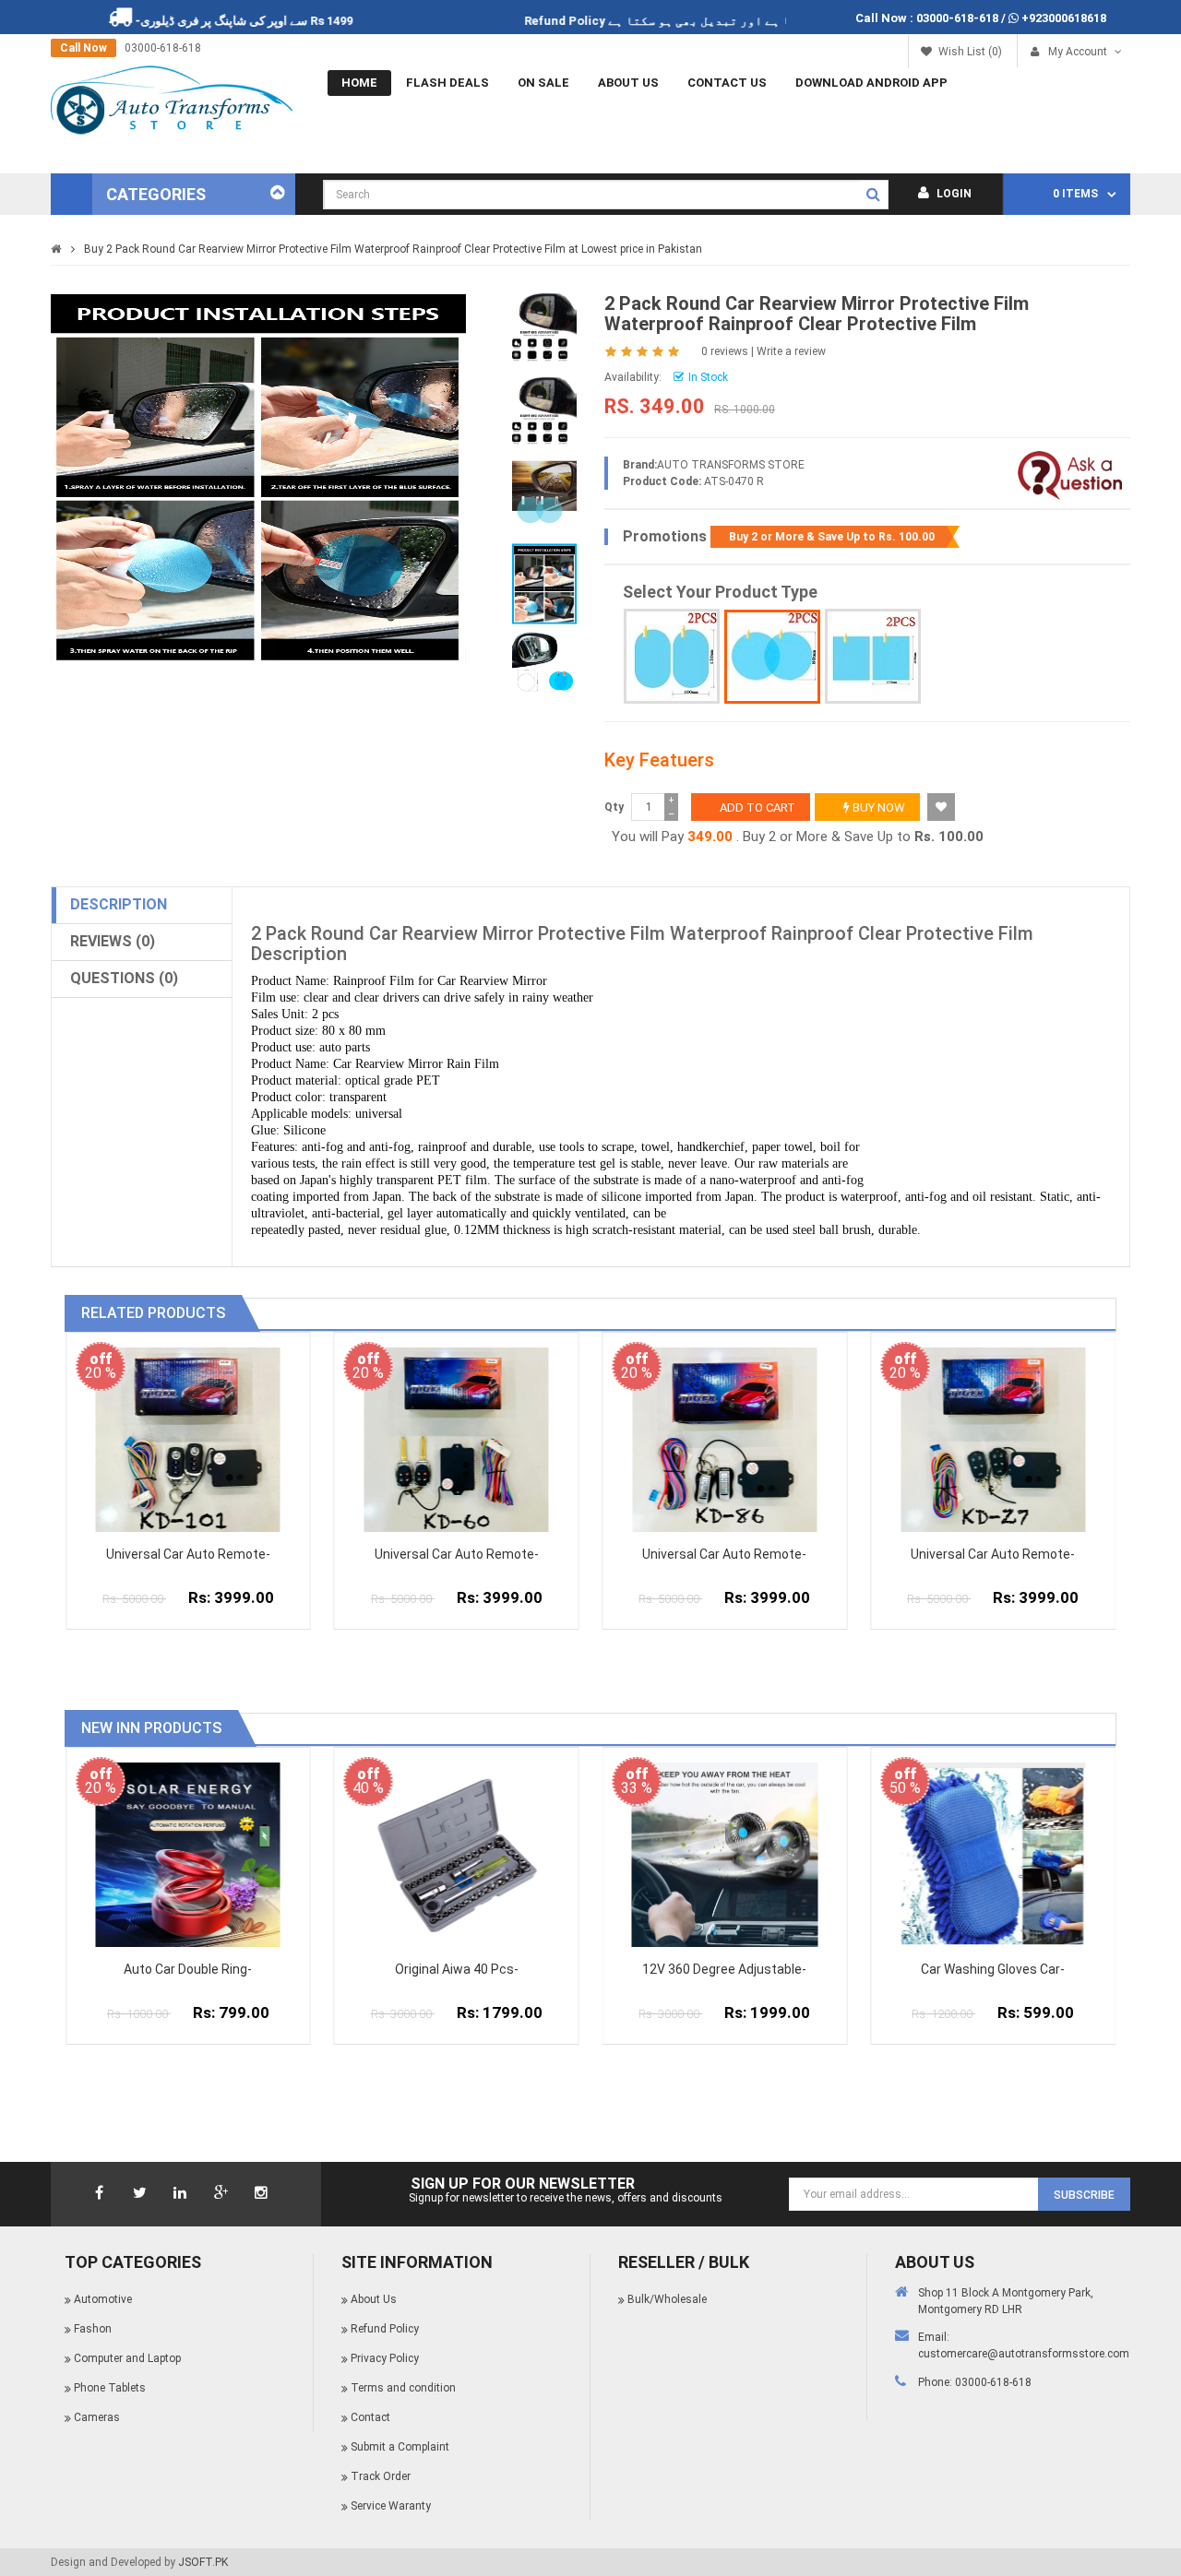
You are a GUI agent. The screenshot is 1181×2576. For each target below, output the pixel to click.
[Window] (873, 656)
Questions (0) (124, 978)
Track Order (381, 2476)
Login (953, 194)
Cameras (97, 2417)
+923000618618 (1064, 18)
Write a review (791, 351)
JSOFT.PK (203, 2562)
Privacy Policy (385, 2358)
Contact (370, 2417)
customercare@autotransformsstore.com (1024, 2354)
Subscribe (1084, 2195)
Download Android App (871, 83)
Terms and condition (403, 2388)
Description (119, 904)
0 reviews (725, 351)
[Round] (772, 657)
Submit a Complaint (400, 2447)
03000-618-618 (957, 18)
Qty (614, 807)
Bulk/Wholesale (667, 2299)
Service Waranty (391, 2506)
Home (359, 83)
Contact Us (727, 83)
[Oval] (672, 656)
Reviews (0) (113, 941)
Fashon (93, 2329)
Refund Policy (621, 21)
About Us (628, 83)
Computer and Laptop (127, 2358)
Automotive (103, 2299)
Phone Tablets (110, 2388)
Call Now (84, 48)
